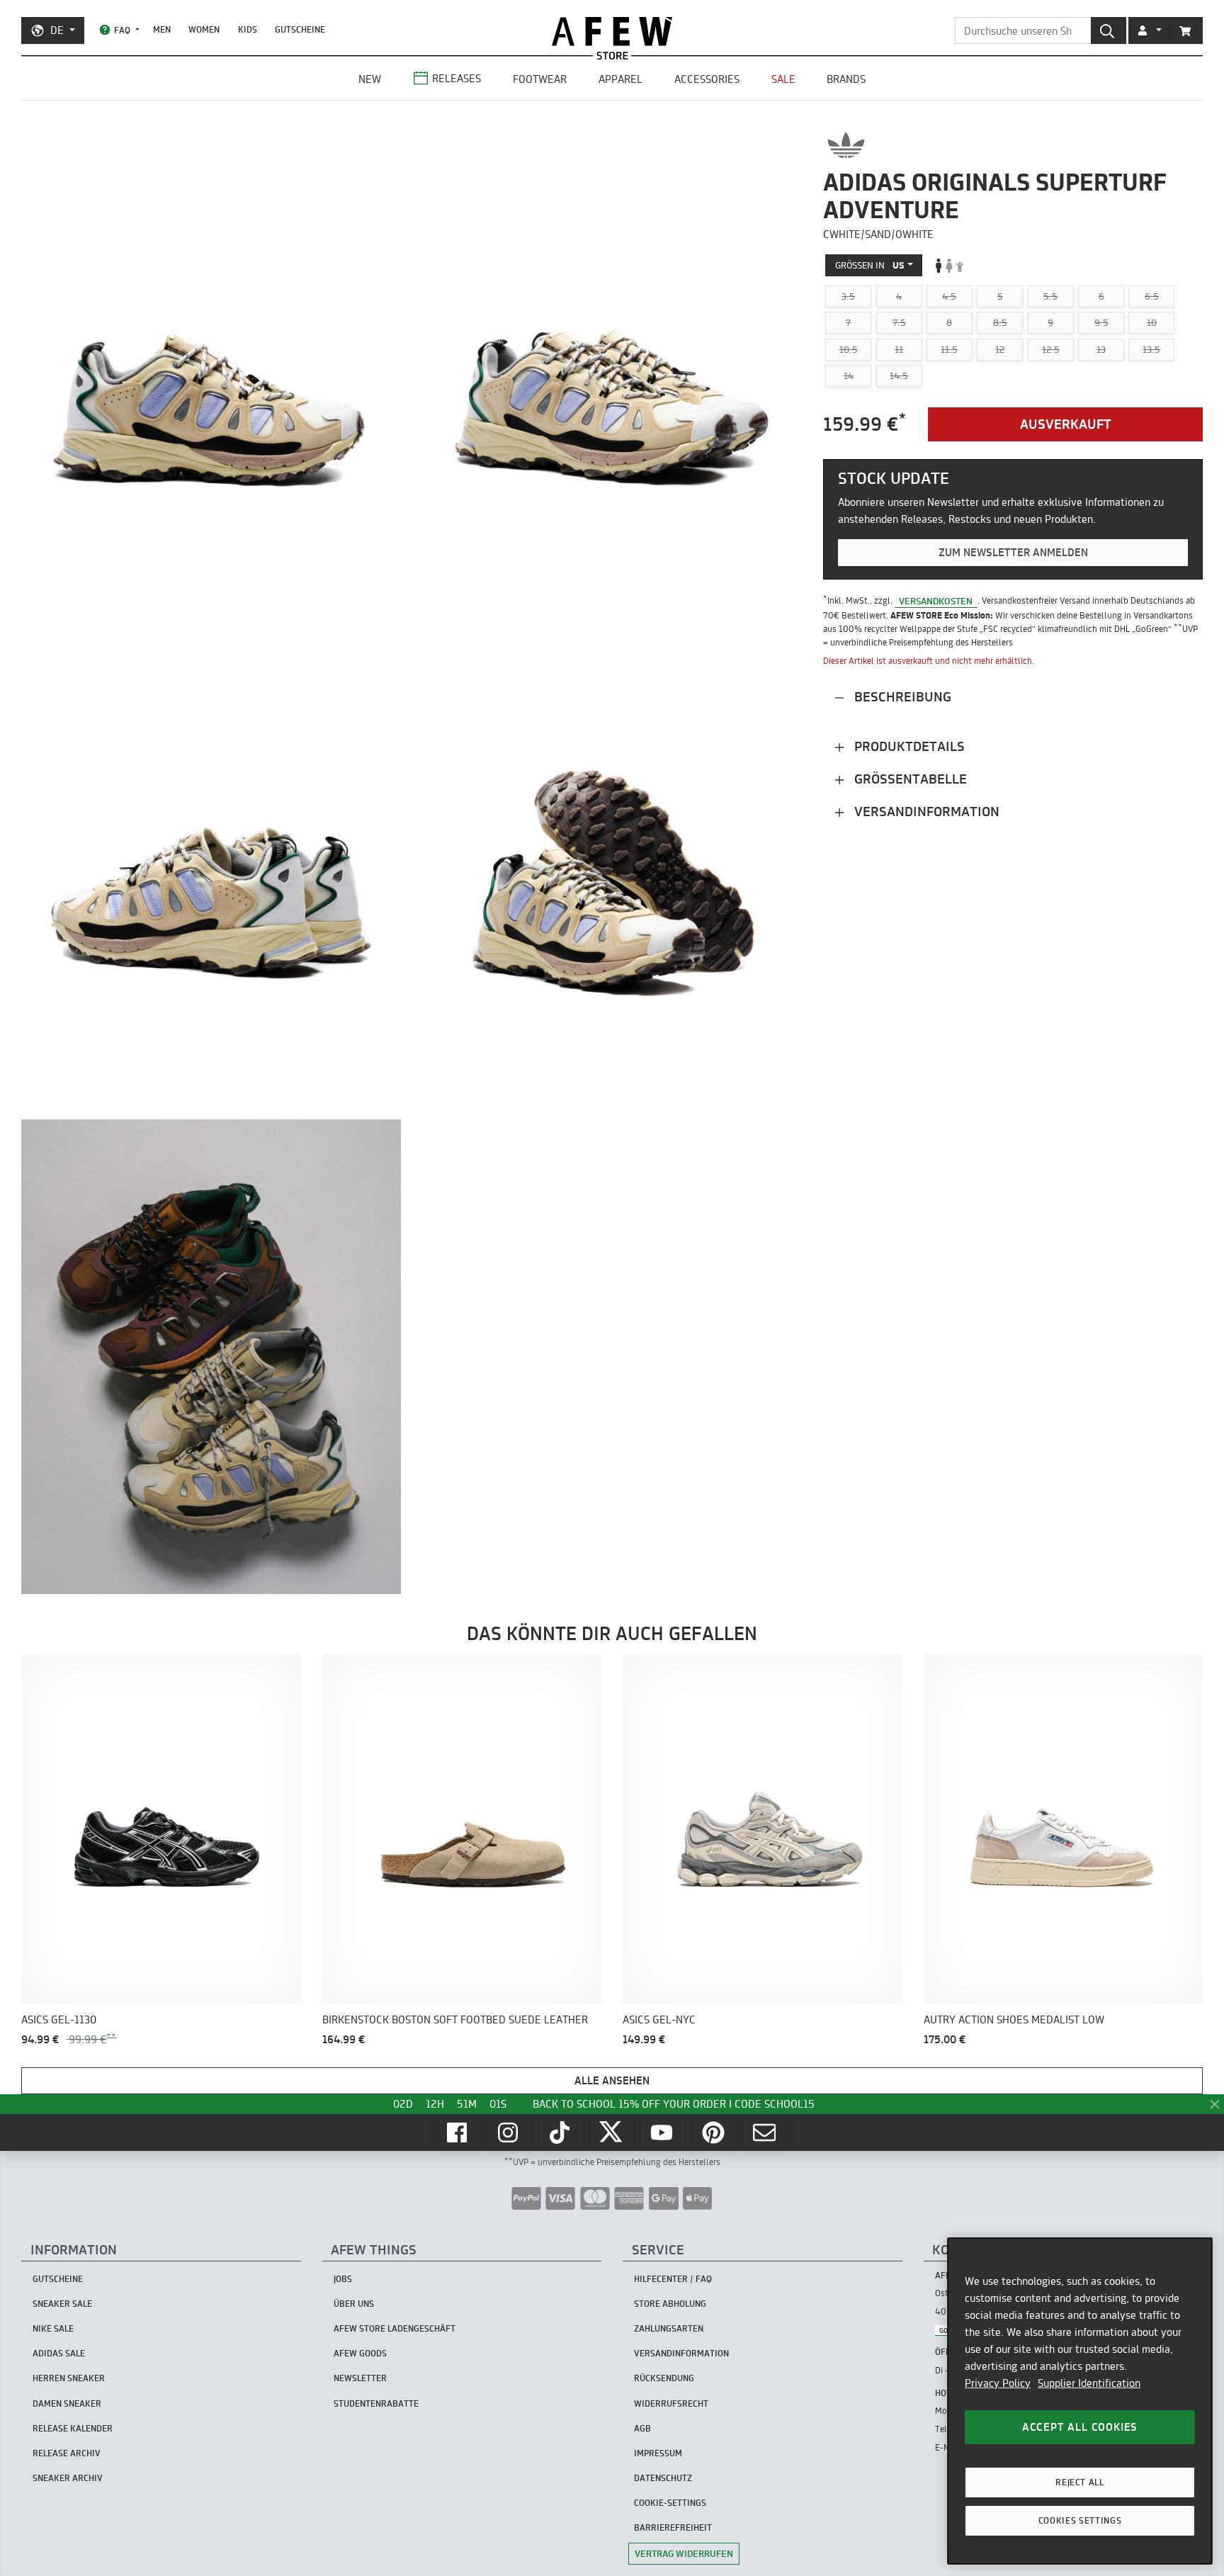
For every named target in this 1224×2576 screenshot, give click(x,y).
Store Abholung (670, 2304)
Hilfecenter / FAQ (673, 2279)
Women (204, 29)
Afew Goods (360, 2353)
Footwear (540, 79)
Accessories (707, 79)
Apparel (620, 79)
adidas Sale (59, 2353)
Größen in (870, 265)
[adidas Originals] (846, 145)
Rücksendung (664, 2378)
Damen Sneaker (67, 2403)
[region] (1080, 2401)
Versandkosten (936, 600)
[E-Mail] (766, 2132)
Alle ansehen (612, 2080)
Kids (248, 29)
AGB (642, 2428)
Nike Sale (53, 2328)
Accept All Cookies (1080, 2427)
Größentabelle (909, 779)
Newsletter (360, 2378)
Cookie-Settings (670, 2503)
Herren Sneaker (69, 2378)
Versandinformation (925, 812)
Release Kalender (73, 2428)
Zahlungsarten (669, 2328)
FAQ (122, 30)
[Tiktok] (561, 2132)
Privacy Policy (998, 2383)
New (370, 79)
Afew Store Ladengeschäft (395, 2328)
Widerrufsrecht (671, 2403)
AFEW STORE (612, 32)
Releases (457, 78)
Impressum (658, 2453)
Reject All (1080, 2482)
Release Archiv (67, 2453)
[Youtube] (663, 2132)
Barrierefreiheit (673, 2527)
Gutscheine (300, 29)
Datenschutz (663, 2478)
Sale (783, 79)
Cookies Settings (1080, 2520)
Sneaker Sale (62, 2304)
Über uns (354, 2304)
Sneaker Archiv (68, 2478)
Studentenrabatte (376, 2403)
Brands (846, 79)
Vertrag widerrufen (684, 2553)
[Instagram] (509, 2132)
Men (162, 29)
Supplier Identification (1089, 2383)
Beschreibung (901, 697)
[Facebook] (458, 2132)
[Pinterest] (715, 2132)
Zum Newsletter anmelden (1013, 552)
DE (57, 30)
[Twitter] (612, 2132)
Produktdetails (908, 746)
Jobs (343, 2279)
